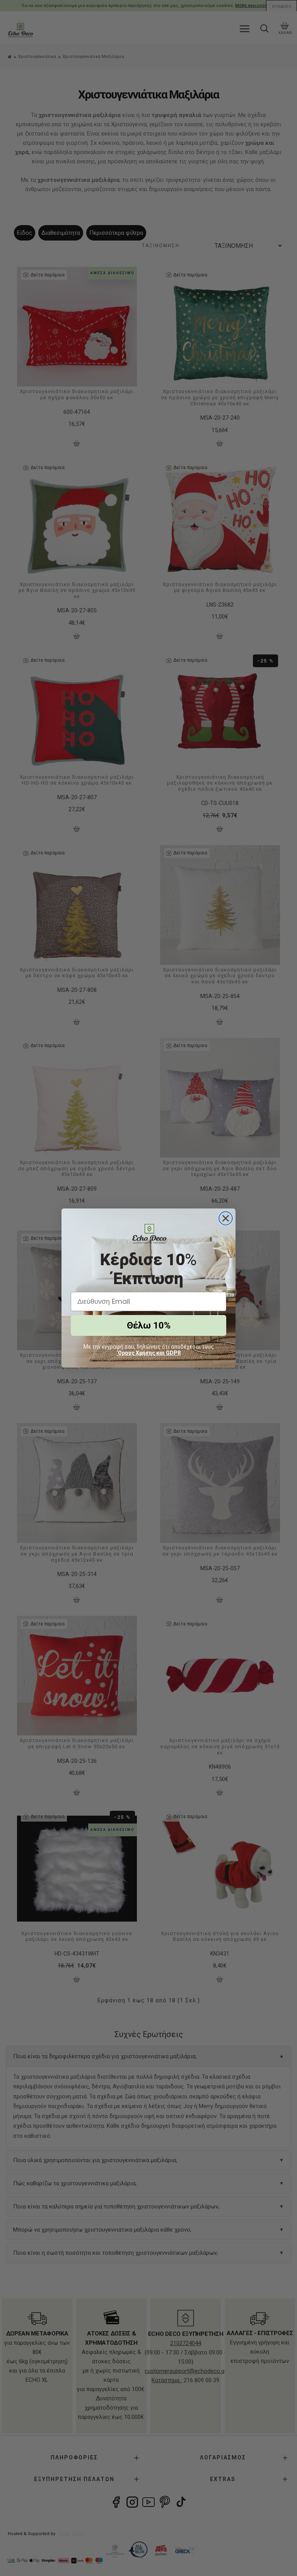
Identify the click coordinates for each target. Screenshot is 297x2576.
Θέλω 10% (149, 1325)
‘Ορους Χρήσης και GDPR (149, 1353)
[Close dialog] (226, 1218)
